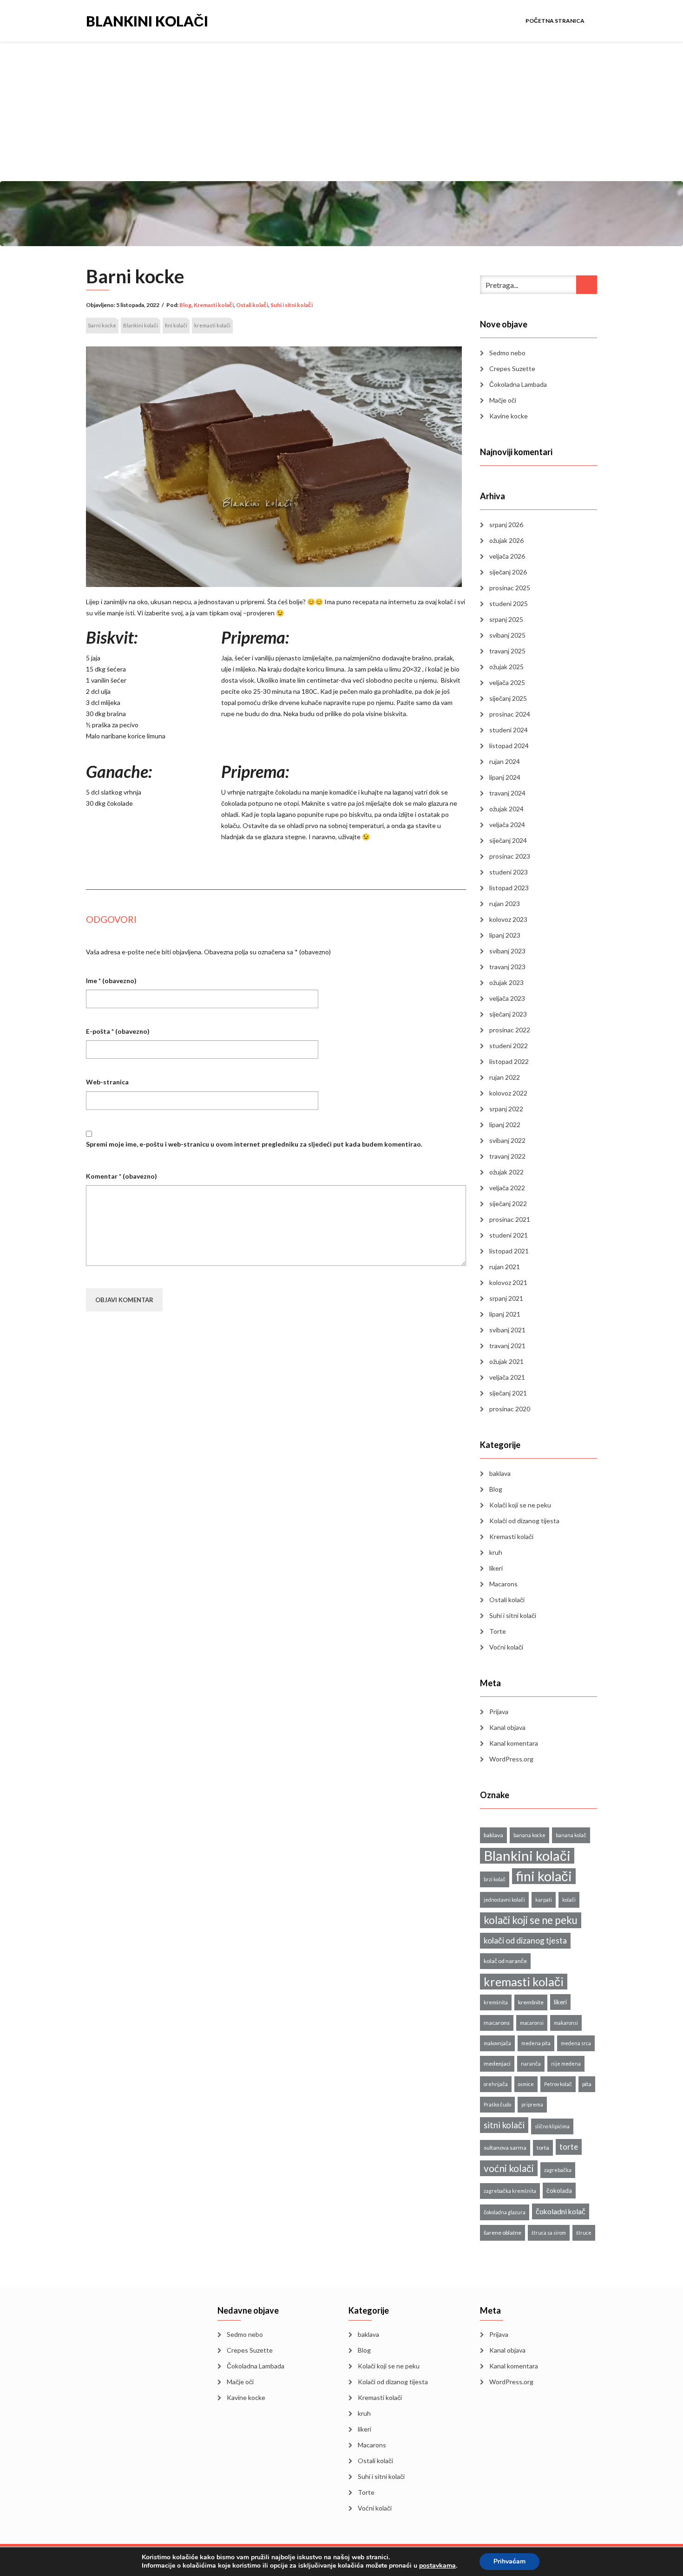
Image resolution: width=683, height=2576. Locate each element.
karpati (544, 1900)
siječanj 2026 (508, 572)
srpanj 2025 (506, 619)
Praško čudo (497, 2104)
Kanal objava (507, 1727)
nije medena (566, 2064)
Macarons (503, 1584)
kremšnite (531, 2002)
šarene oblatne (502, 2233)
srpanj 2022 (506, 1109)
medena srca (576, 2043)
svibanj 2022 (507, 1140)
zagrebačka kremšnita (510, 2191)
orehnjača (496, 2084)
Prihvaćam (509, 2561)
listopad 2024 (509, 746)
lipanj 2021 (505, 1314)
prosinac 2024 (510, 714)
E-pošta (118, 1031)
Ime (111, 981)
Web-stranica (107, 1082)
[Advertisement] (341, 111)
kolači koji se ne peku (531, 1920)
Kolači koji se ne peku (520, 1505)
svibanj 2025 (507, 635)
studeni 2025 (509, 603)
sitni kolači (504, 2125)
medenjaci (497, 2064)
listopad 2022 (509, 1061)
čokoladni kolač (561, 2211)
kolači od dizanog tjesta (525, 1940)
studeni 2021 (509, 1235)
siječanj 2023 (508, 1014)
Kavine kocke (509, 416)
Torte (498, 1631)
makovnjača (497, 2043)
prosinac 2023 (510, 856)
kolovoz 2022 (508, 1093)
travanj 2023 (507, 967)
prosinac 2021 (510, 1219)
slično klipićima (552, 2126)
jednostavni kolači (504, 1900)
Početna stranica (555, 21)
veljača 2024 (507, 825)
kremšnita (496, 2002)
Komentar (121, 1176)
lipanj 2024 (505, 777)
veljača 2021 (507, 1377)
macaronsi (532, 2023)
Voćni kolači (506, 1647)
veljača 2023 (507, 998)
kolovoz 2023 (508, 919)
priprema (532, 2104)
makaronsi (566, 2023)
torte (569, 2147)
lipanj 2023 (505, 935)
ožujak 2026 (506, 540)
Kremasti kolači (214, 305)
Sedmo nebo (507, 353)
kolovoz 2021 (508, 1282)
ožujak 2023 (506, 982)
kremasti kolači (212, 325)
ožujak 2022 (506, 1172)
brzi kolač (495, 1879)
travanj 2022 (507, 1156)
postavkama (437, 2566)
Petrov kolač (558, 2084)
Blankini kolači (147, 20)
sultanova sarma (505, 2148)
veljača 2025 (507, 682)
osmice (526, 2084)
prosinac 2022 (510, 1030)
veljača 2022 (507, 1188)
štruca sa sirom (549, 2233)
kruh (496, 1552)
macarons (497, 2023)
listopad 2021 (509, 1251)
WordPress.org (511, 1759)
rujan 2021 (505, 1267)
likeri (496, 1568)
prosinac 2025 (510, 588)
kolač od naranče (505, 1961)
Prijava (499, 1712)
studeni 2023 (509, 872)
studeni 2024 (509, 730)
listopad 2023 (509, 888)
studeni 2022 (509, 1046)
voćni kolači (509, 2168)
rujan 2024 (505, 761)
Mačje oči (503, 400)
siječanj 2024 (508, 840)
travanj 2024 (507, 793)
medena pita (536, 2043)
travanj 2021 (507, 1346)
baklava (500, 1473)
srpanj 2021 (506, 1298)
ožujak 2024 (506, 809)
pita (587, 2084)
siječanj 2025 (508, 698)
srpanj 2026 (506, 525)
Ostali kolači (252, 305)
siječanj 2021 (508, 1393)
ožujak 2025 (506, 667)
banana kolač (571, 1835)
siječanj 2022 (508, 1203)
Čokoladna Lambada (518, 384)
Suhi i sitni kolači (292, 305)
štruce (584, 2233)
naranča (531, 2064)
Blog (185, 305)
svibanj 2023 (507, 951)
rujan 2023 (505, 903)
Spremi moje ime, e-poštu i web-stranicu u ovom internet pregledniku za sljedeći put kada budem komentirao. (254, 1144)
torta (543, 2148)
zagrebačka (558, 2170)
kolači (569, 1900)
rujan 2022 (505, 1077)
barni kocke (102, 325)
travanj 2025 (507, 651)
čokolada (559, 2191)
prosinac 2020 (510, 1409)
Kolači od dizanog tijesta (524, 1521)
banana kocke (529, 1835)
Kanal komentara (514, 1743)
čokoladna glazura (505, 2212)
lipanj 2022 (505, 1125)
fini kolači (176, 325)
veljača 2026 (507, 556)
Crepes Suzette (512, 368)
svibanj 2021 (507, 1330)
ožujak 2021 (506, 1361)
